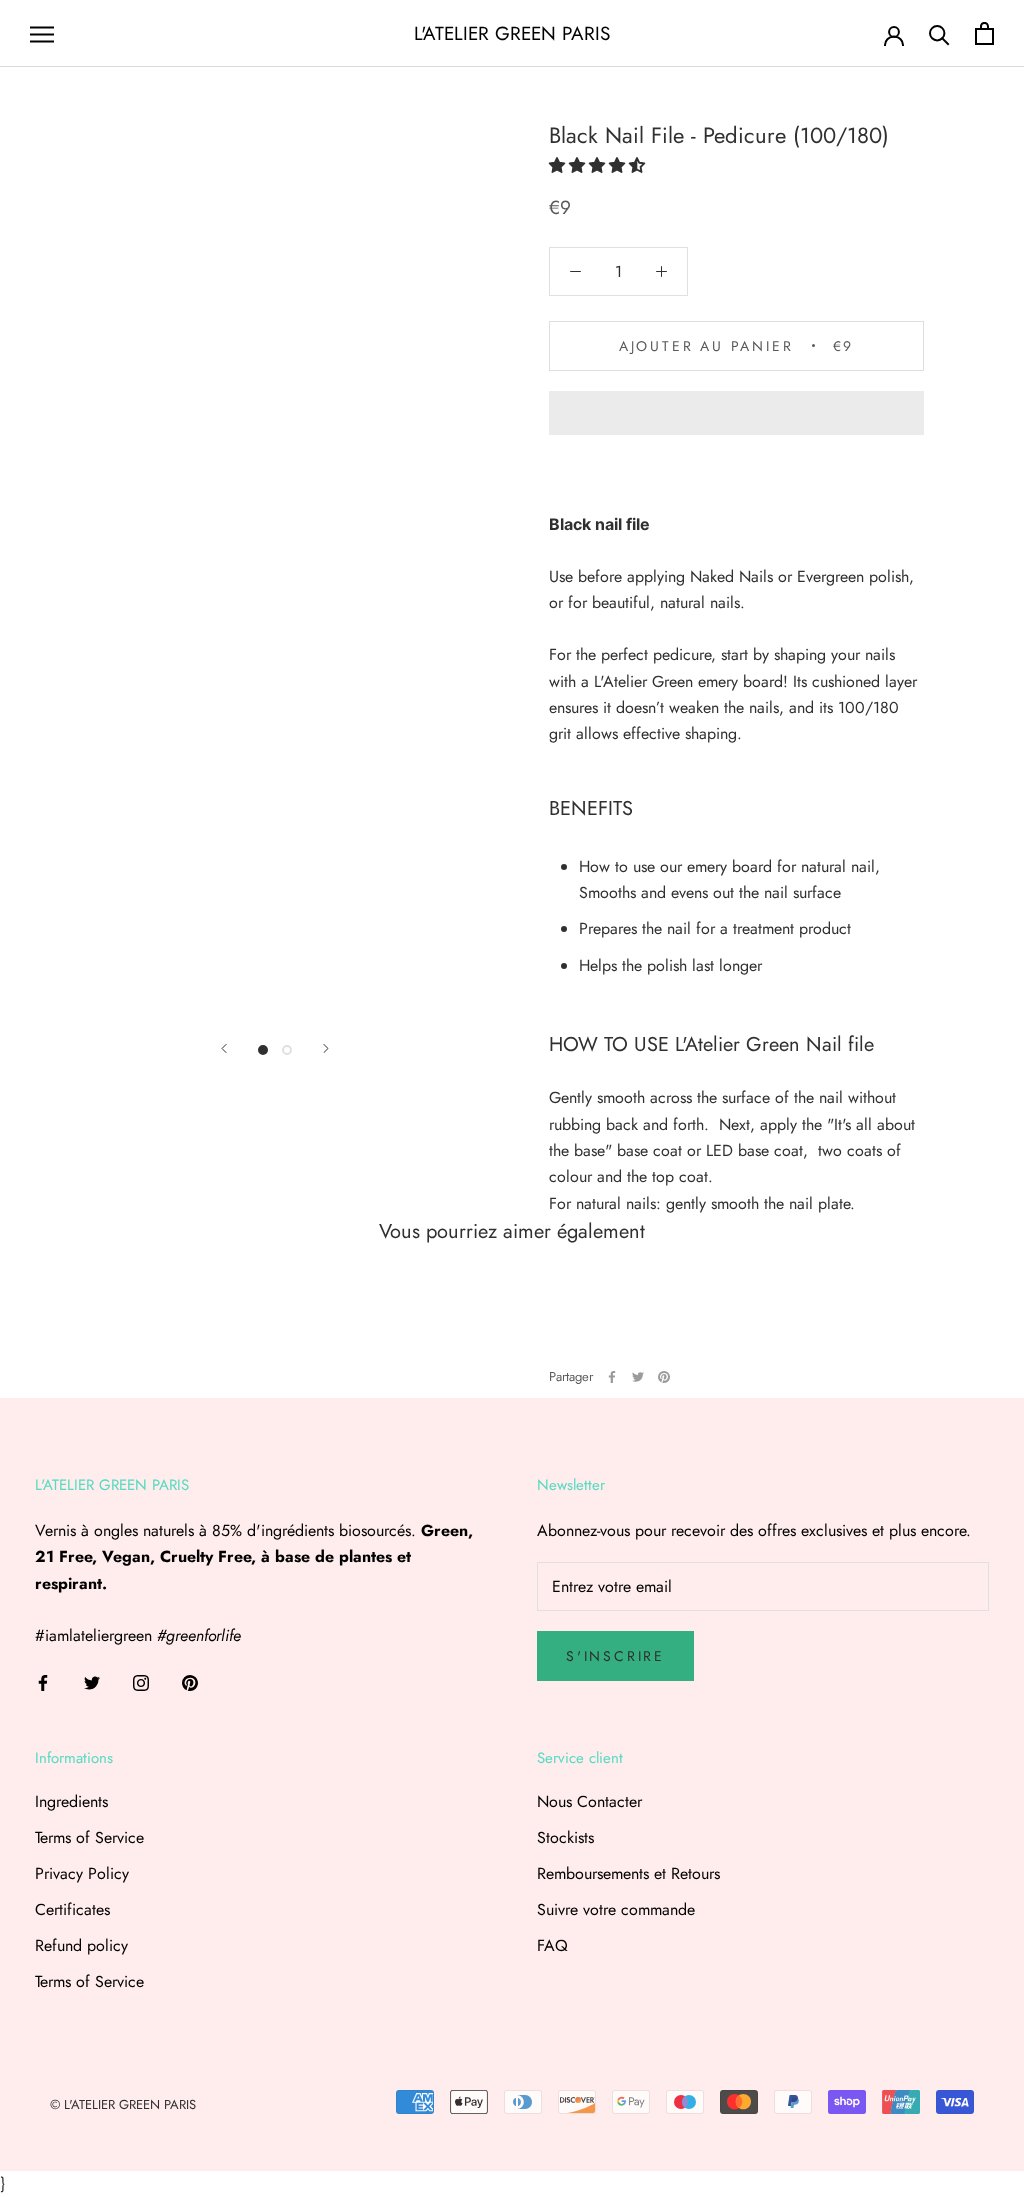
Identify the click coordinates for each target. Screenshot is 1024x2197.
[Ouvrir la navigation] (42, 34)
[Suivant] (326, 1048)
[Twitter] (638, 1377)
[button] (597, 165)
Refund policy (81, 1945)
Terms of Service (89, 1837)
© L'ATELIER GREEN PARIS (123, 2104)
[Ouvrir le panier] (984, 33)
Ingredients (71, 1801)
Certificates (72, 1909)
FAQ (552, 1945)
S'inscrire (615, 1656)
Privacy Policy (82, 1873)
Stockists (565, 1837)
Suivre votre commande (616, 1909)
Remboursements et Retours (628, 1873)
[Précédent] (224, 1048)
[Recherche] (939, 33)
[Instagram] (141, 1682)
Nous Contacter (589, 1801)
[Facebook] (612, 1377)
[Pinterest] (664, 1377)
